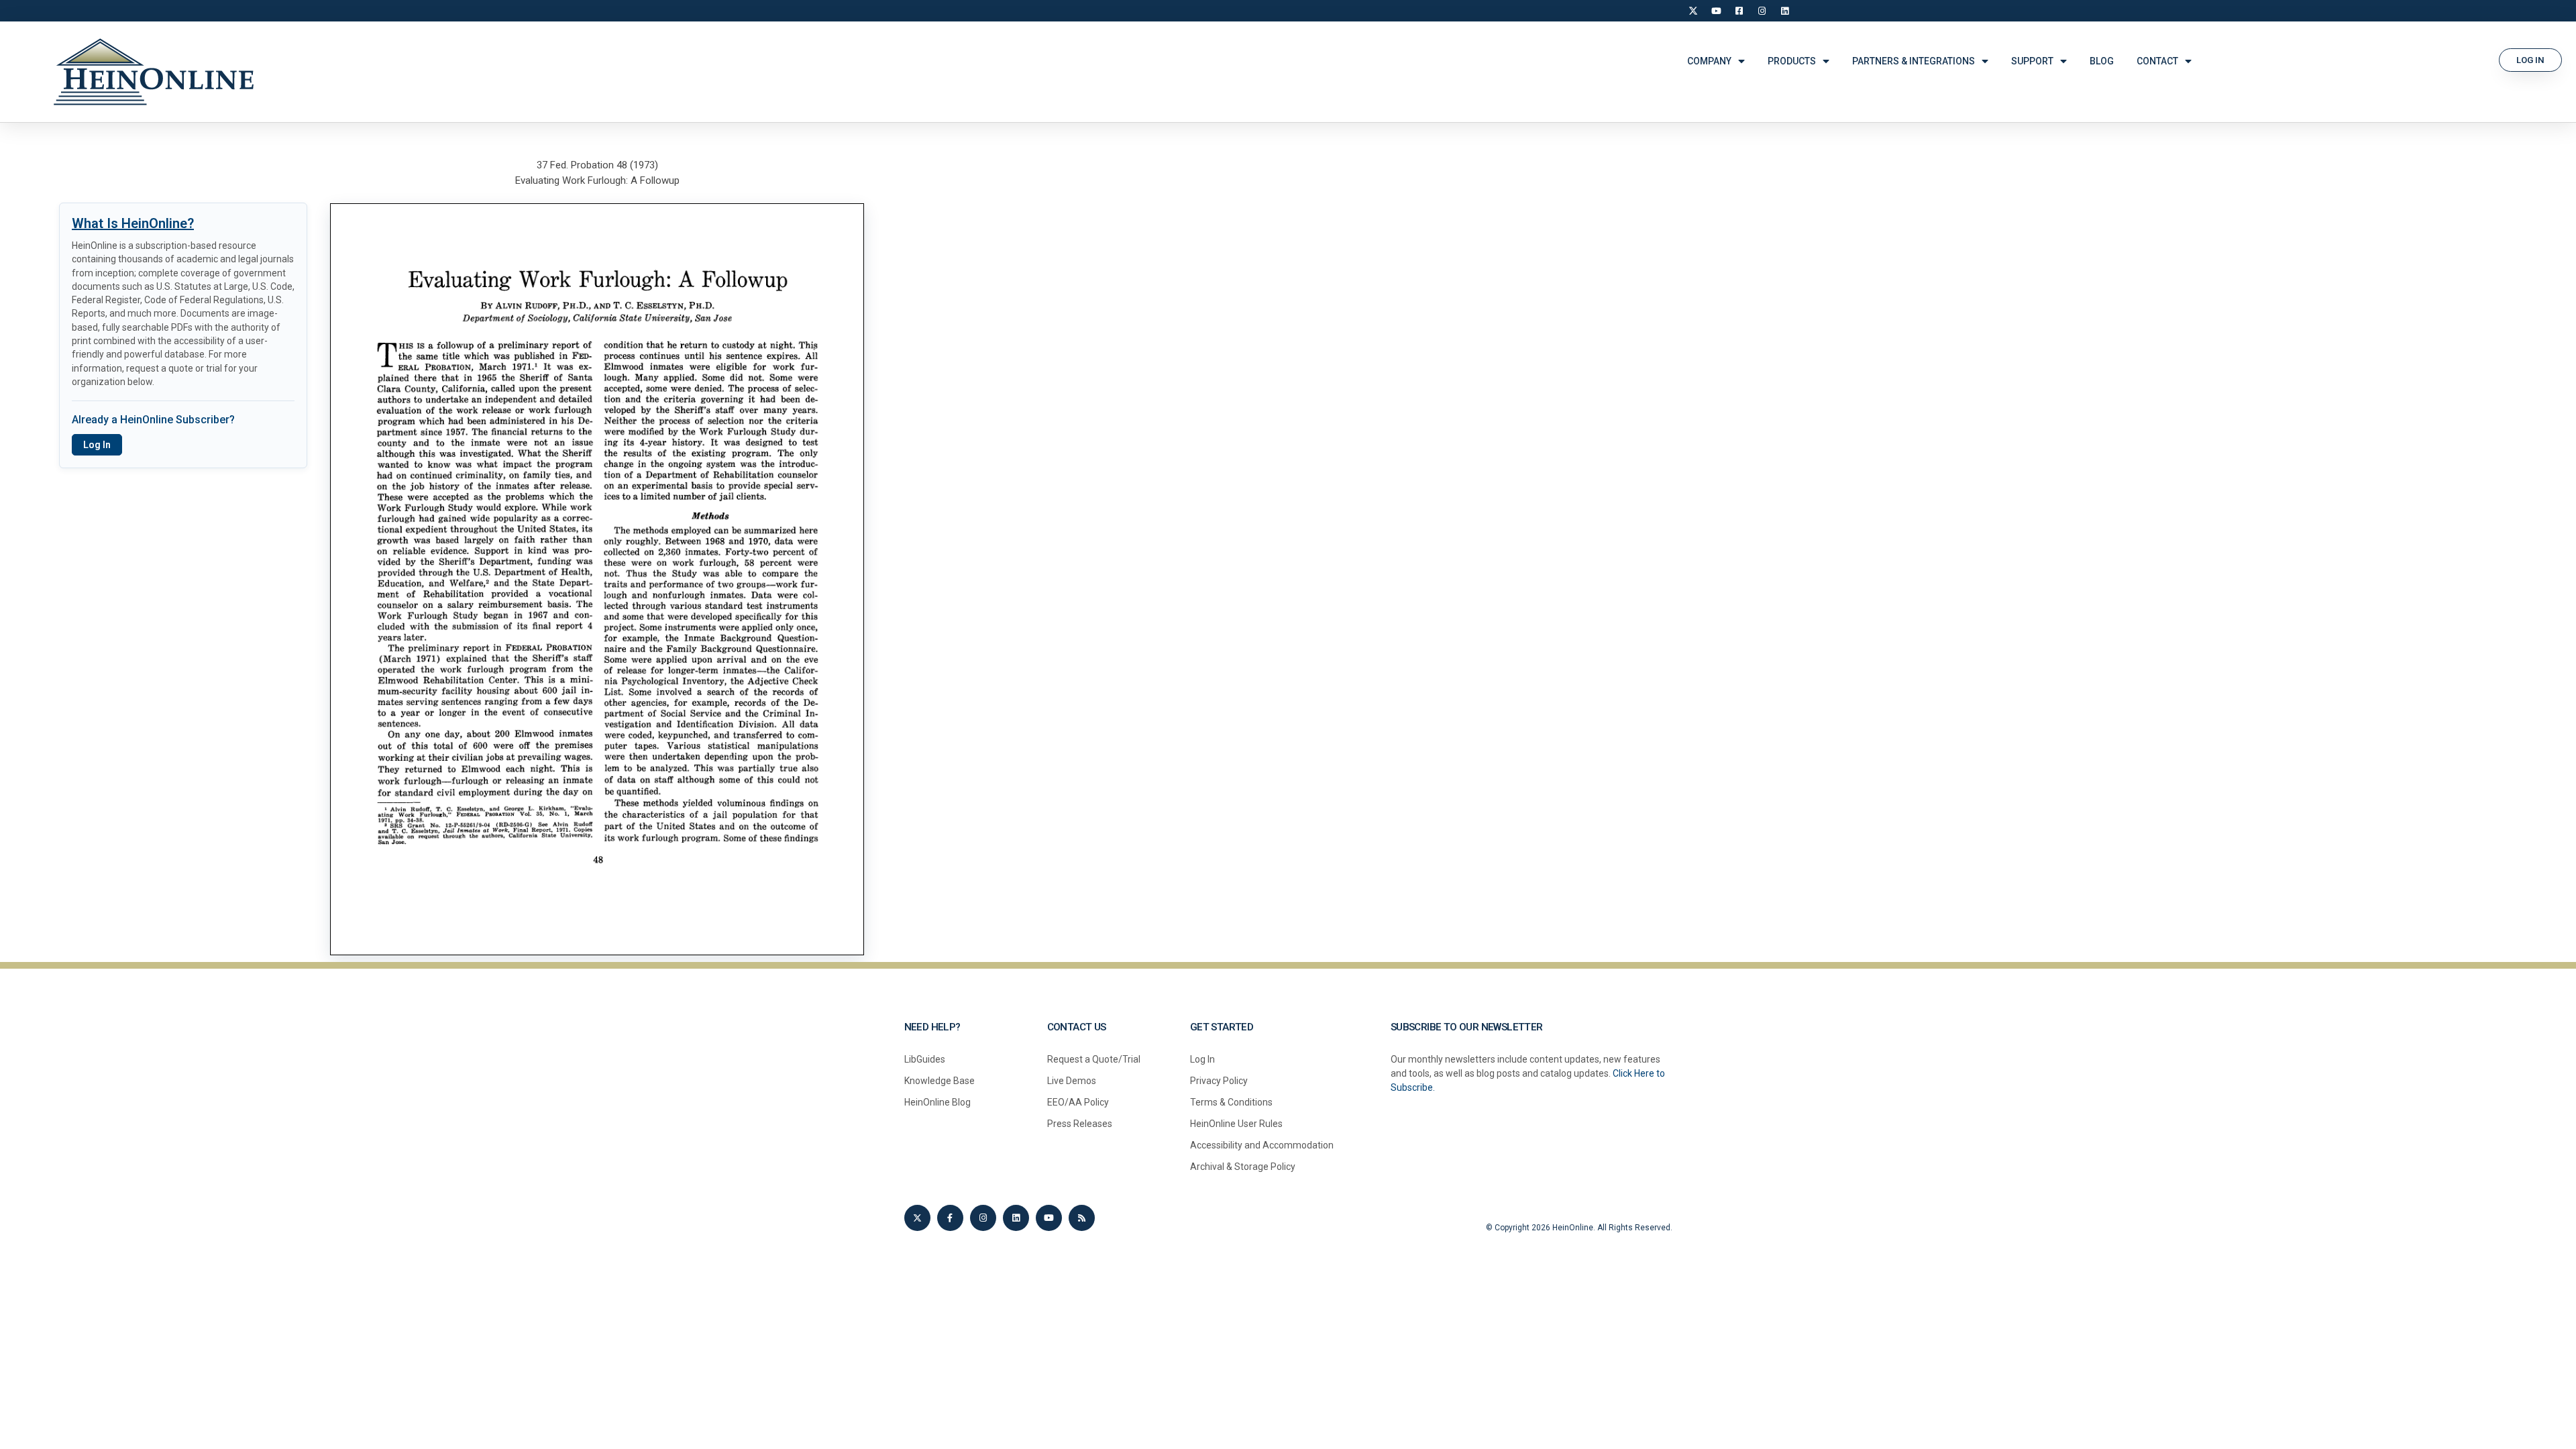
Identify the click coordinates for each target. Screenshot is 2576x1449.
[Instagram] (1762, 11)
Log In (97, 445)
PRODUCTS (1792, 61)
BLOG (2102, 61)
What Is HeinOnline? (133, 223)
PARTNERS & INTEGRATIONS (1914, 61)
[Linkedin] (1016, 1218)
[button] (2530, 60)
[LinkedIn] (1784, 11)
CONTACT (2157, 61)
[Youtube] (1049, 1218)
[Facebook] (1739, 11)
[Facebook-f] (950, 1218)
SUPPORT (2032, 61)
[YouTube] (1716, 11)
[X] (1693, 11)
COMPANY (1709, 61)
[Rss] (1082, 1218)
